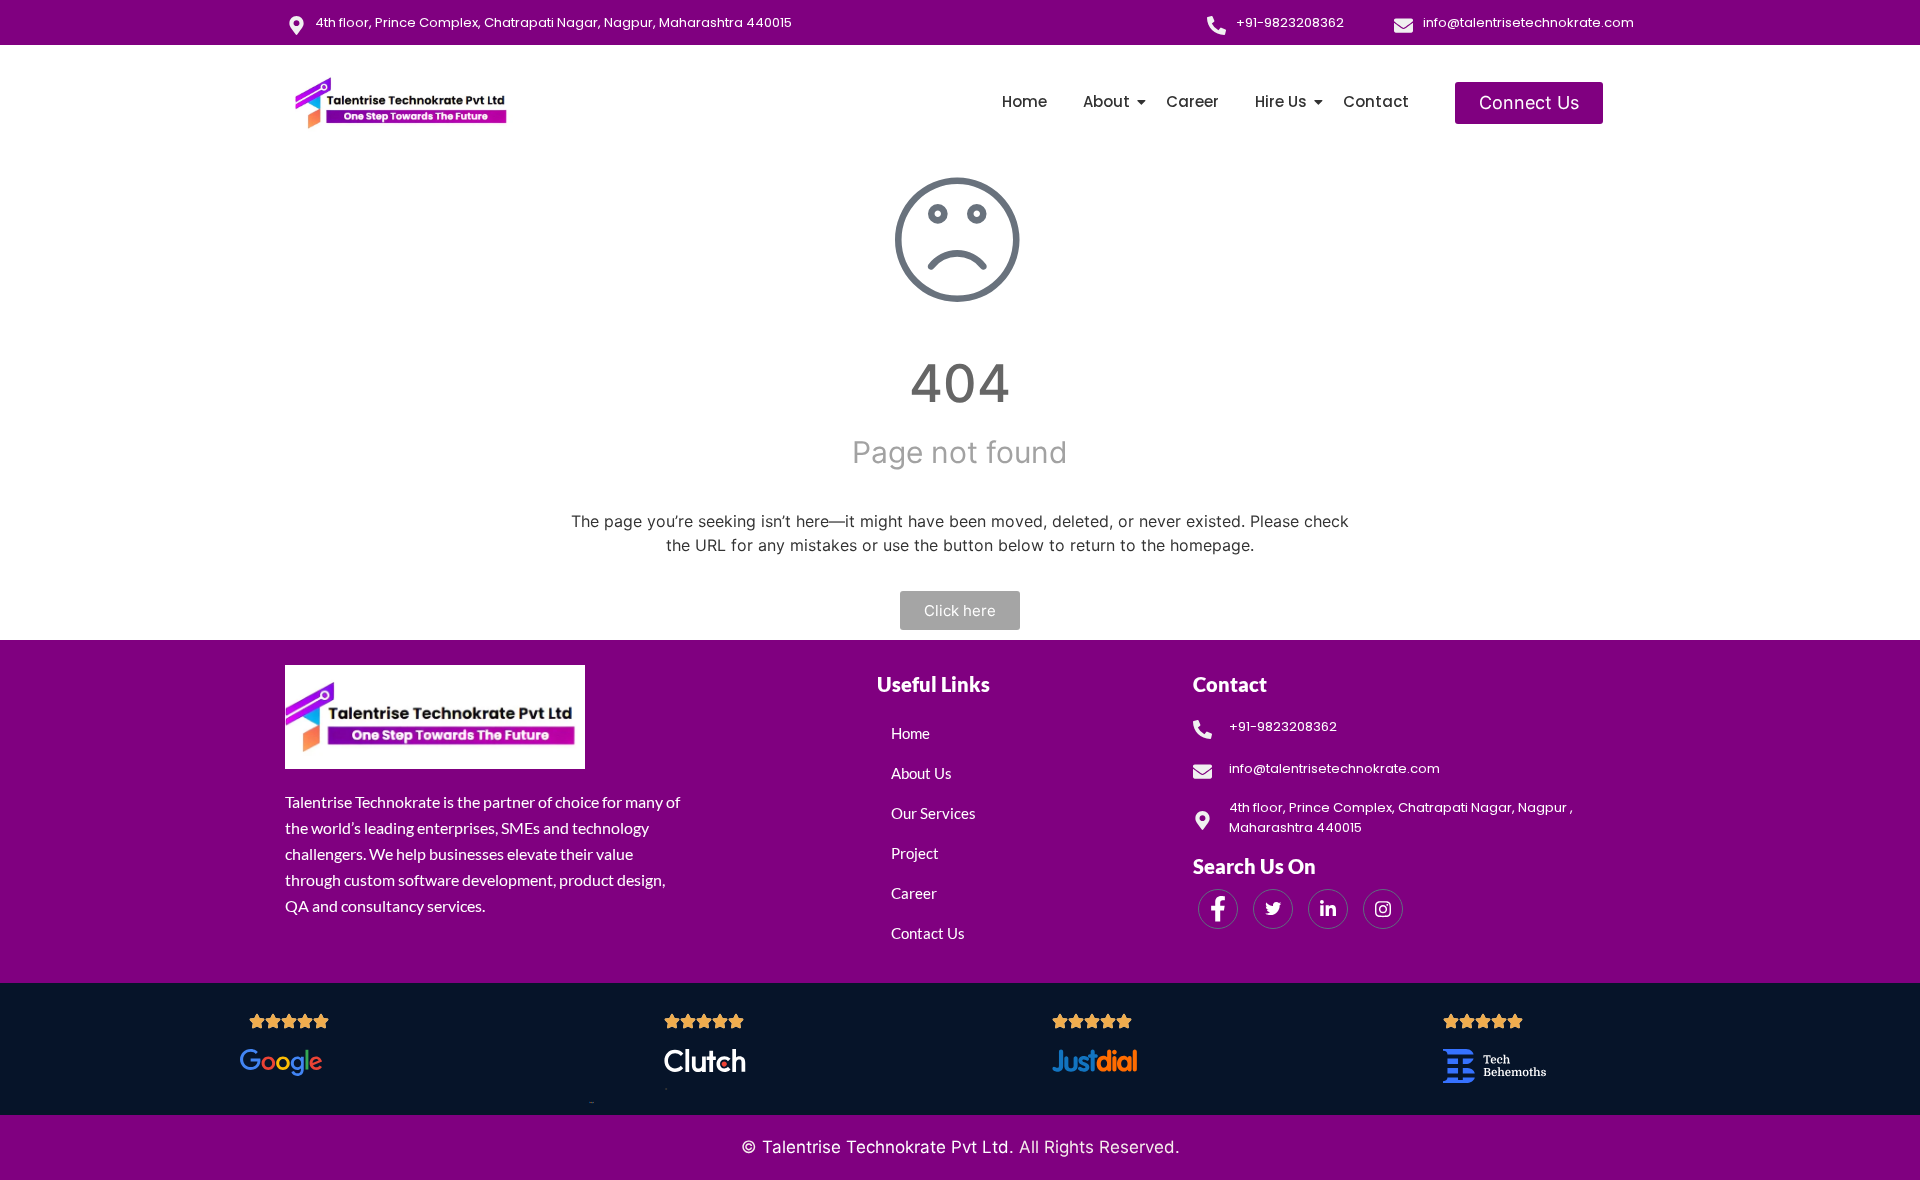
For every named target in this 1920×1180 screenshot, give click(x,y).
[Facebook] (1218, 909)
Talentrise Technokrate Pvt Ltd (885, 1147)
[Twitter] (1273, 909)
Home (1024, 101)
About (1106, 101)
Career (1192, 101)
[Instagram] (1383, 909)
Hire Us (1281, 101)
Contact (1376, 101)
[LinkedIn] (1328, 909)
